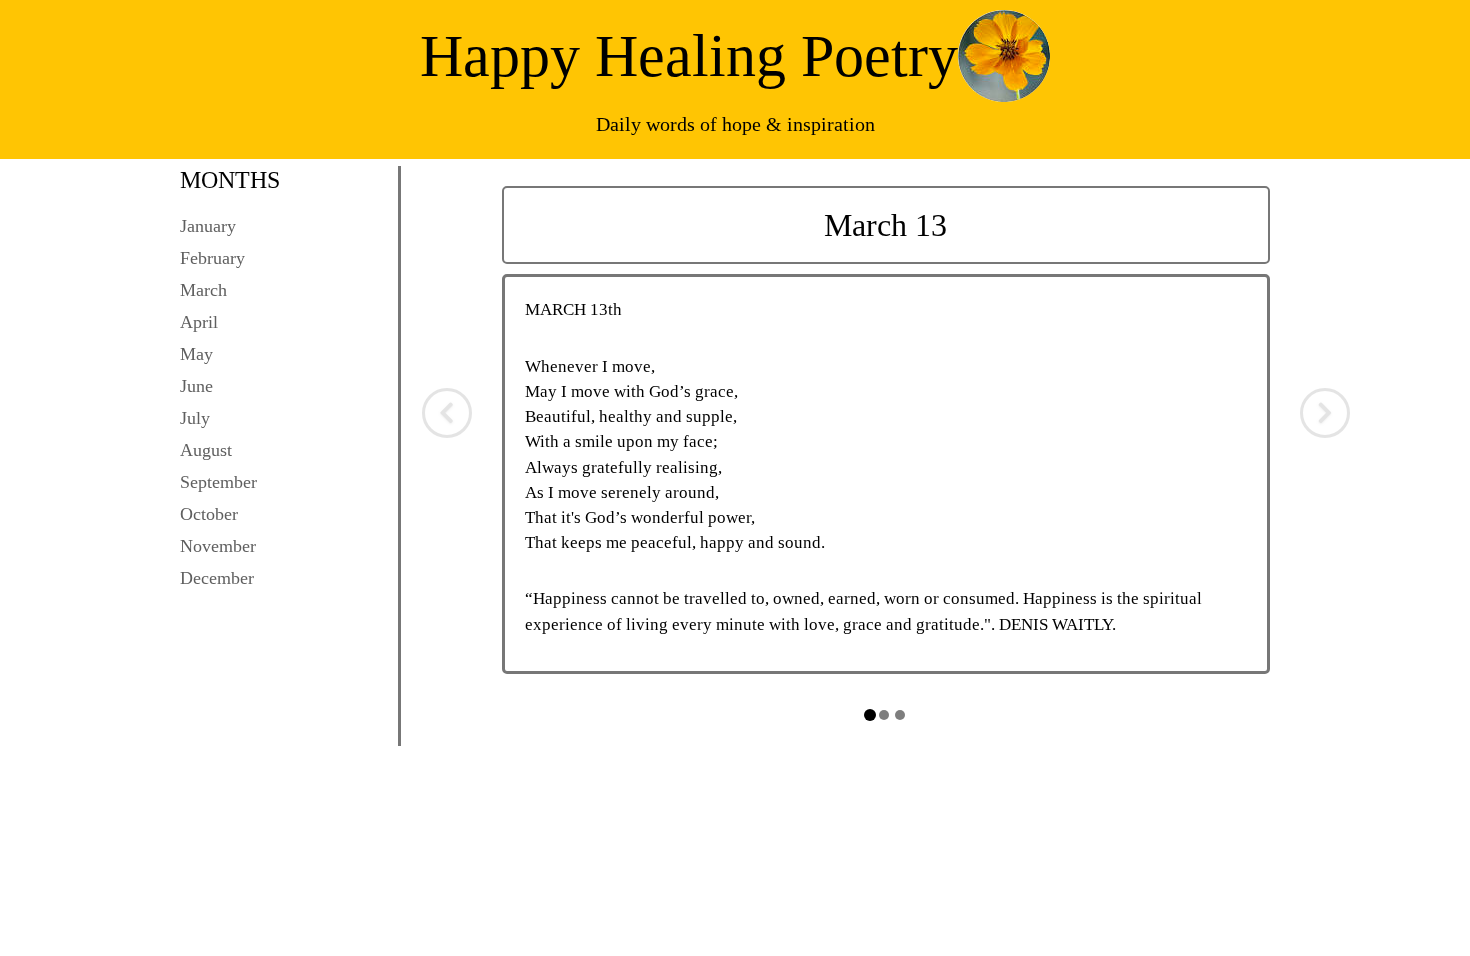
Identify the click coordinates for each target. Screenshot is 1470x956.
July (195, 418)
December (217, 578)
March (203, 290)
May (196, 354)
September (218, 482)
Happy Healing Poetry (689, 56)
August (206, 450)
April (199, 322)
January (208, 226)
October (209, 514)
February (212, 258)
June (196, 386)
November (218, 546)
